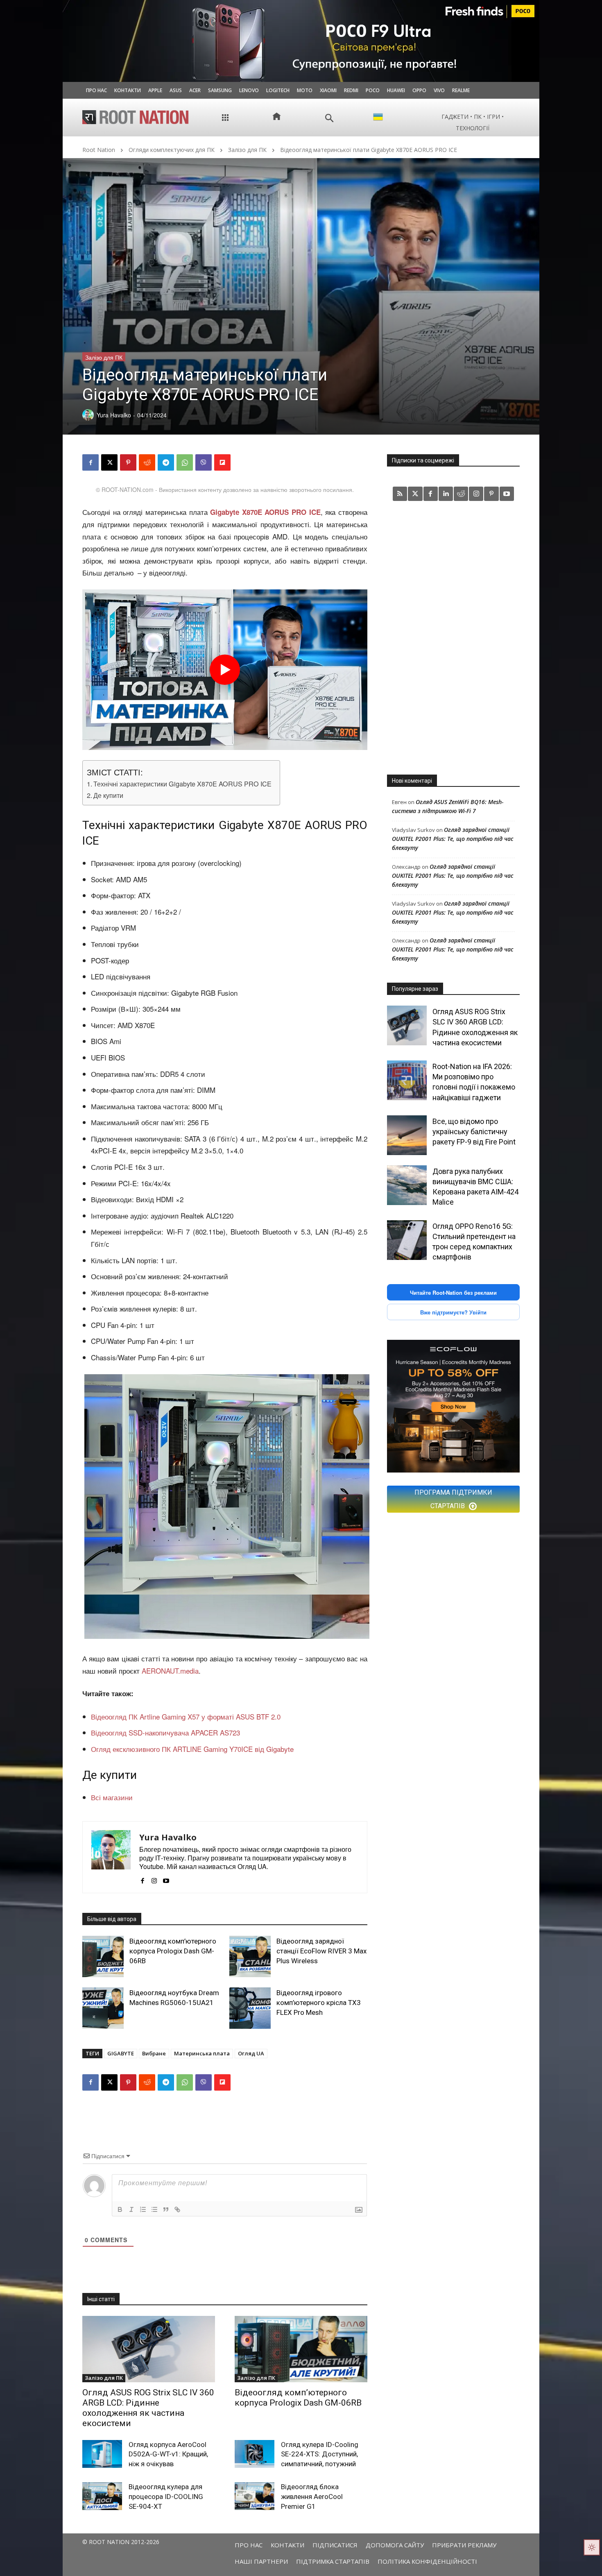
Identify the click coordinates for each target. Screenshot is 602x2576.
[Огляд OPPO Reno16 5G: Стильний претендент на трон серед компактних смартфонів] (407, 1240)
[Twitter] (415, 494)
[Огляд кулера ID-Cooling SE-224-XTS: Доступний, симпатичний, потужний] (255, 2454)
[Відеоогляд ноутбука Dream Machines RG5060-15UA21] (103, 2008)
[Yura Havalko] (111, 1857)
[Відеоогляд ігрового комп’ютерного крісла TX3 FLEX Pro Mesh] (250, 2008)
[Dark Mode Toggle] (592, 2547)
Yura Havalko (168, 1837)
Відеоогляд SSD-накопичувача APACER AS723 (165, 1732)
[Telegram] (166, 462)
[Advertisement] (453, 637)
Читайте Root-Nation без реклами (453, 1293)
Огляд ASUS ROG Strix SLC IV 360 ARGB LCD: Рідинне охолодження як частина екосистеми (148, 2408)
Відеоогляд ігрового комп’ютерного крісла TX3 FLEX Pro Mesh (319, 2003)
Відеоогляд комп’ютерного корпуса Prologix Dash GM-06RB (173, 1951)
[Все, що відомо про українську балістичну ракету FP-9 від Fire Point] (407, 1135)
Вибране (154, 2053)
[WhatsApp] (185, 462)
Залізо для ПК (247, 150)
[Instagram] (154, 1878)
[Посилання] (177, 2209)
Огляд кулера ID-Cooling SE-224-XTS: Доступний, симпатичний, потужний (320, 2454)
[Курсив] (131, 2209)
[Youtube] (166, 1878)
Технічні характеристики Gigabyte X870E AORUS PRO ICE (182, 784)
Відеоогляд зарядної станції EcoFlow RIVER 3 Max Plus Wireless (321, 1951)
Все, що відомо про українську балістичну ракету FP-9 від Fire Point (474, 1132)
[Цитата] (166, 2209)
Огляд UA (251, 2053)
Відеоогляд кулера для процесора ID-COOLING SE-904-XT (166, 2497)
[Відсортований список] (143, 2209)
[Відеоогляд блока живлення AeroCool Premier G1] (255, 2496)
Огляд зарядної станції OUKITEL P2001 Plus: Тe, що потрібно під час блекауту (453, 839)
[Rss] (400, 494)
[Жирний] (120, 2209)
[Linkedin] (446, 494)
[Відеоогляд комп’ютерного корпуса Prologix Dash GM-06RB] (103, 1956)
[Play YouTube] (225, 670)
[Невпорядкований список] (154, 2209)
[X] (109, 462)
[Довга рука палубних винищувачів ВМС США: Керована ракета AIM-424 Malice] (407, 1185)
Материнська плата (202, 2053)
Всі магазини (112, 1797)
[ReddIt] (147, 462)
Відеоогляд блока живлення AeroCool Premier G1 (312, 2497)
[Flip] (222, 462)
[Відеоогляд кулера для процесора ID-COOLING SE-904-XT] (102, 2496)
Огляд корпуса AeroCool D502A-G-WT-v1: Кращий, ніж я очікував (168, 2454)
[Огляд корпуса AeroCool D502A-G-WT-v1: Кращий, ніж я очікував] (102, 2454)
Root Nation (99, 150)
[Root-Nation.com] (136, 117)
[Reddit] (461, 494)
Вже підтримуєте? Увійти (453, 1312)
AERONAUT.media (170, 1671)
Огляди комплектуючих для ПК (172, 150)
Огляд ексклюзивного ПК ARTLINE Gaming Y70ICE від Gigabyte (192, 1749)
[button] (329, 118)
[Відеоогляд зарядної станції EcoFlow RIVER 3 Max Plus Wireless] (250, 1956)
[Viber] (204, 462)
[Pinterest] (128, 462)
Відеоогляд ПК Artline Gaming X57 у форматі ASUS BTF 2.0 (186, 1716)
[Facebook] (91, 462)
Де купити (108, 795)
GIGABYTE (121, 2053)
